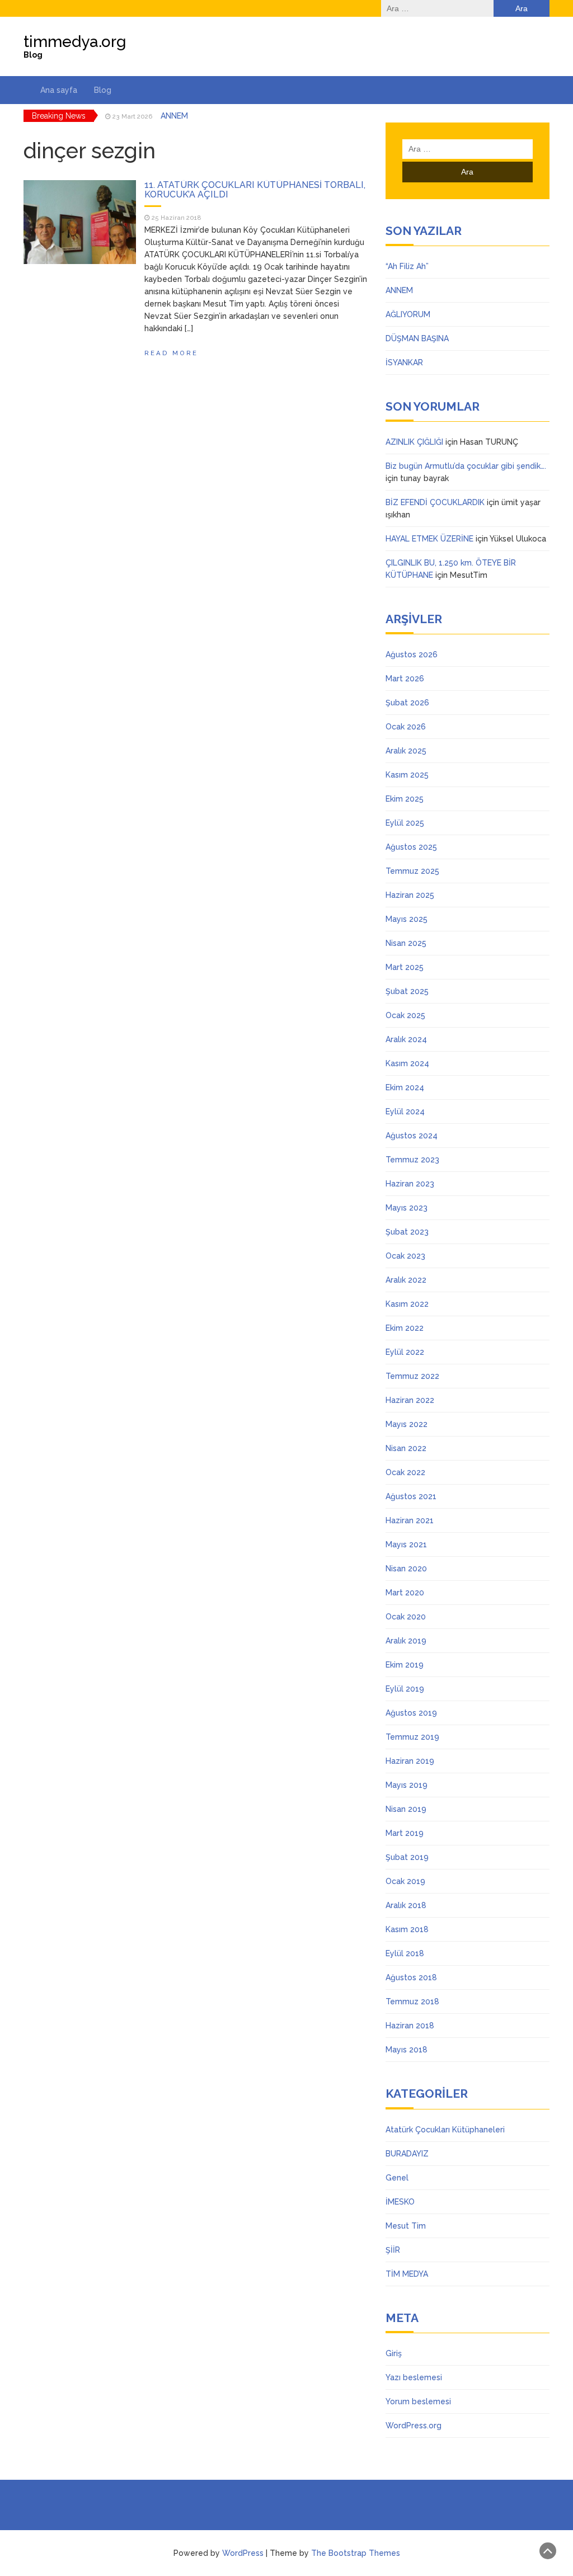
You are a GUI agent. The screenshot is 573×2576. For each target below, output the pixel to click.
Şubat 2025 (407, 991)
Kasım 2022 (407, 1304)
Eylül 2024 (405, 1112)
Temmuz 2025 (412, 871)
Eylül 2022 (405, 1352)
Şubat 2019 (407, 1857)
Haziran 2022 (410, 1400)
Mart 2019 (405, 1833)
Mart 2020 (405, 1593)
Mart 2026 (405, 679)
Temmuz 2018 (412, 2002)
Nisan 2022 (406, 1448)
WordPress (243, 2553)
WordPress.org (414, 2426)
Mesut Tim (406, 2226)
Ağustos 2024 (412, 1136)
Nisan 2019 (406, 1809)
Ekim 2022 (405, 1328)
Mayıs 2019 (407, 1785)
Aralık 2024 (406, 1039)
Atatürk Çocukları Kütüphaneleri (445, 2130)
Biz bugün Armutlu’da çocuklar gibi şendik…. (466, 466)
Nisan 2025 (406, 943)
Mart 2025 (405, 967)
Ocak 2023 (405, 1256)
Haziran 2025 (410, 895)
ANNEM (399, 290)
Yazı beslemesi (414, 2377)
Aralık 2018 (406, 1905)
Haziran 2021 (410, 1520)
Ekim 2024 (405, 1087)
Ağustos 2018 (411, 1977)
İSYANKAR (404, 362)
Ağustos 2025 (411, 847)
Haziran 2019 (410, 1761)
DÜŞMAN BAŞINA (417, 338)
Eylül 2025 (405, 823)
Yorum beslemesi (418, 2401)
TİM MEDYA (407, 2274)
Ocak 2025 (405, 1015)
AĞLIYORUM (183, 116)
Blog (103, 90)
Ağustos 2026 (412, 654)
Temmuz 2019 (412, 1737)
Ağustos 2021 (411, 1496)
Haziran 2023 (410, 1184)
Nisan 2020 (406, 1569)
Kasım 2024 (407, 1063)
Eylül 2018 (405, 1953)
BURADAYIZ (407, 2154)
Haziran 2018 (410, 2026)
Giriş (394, 2353)
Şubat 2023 (407, 1232)
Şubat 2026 (407, 703)
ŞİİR (393, 2250)
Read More (171, 353)
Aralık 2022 (406, 1280)
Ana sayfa (59, 90)
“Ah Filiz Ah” (407, 266)
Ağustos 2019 (411, 1713)
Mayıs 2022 (407, 1424)
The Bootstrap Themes (356, 2553)
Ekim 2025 (405, 799)
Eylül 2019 (405, 1689)
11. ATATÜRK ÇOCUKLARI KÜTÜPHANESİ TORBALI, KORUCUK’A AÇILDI (255, 190)
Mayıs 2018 (407, 2050)
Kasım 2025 (407, 775)
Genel (397, 2178)
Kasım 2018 (407, 1929)
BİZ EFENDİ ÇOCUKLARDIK (435, 502)
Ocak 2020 (406, 1617)
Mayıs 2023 (407, 1208)
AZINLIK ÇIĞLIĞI (414, 442)
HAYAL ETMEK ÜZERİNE (429, 539)
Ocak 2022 (405, 1472)
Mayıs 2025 (407, 919)
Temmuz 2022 (412, 1376)
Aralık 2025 (406, 751)
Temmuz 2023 (412, 1160)
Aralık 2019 (406, 1641)
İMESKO (400, 2202)
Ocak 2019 (405, 1881)
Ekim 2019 (405, 1665)
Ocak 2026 (406, 727)
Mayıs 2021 (406, 1544)
